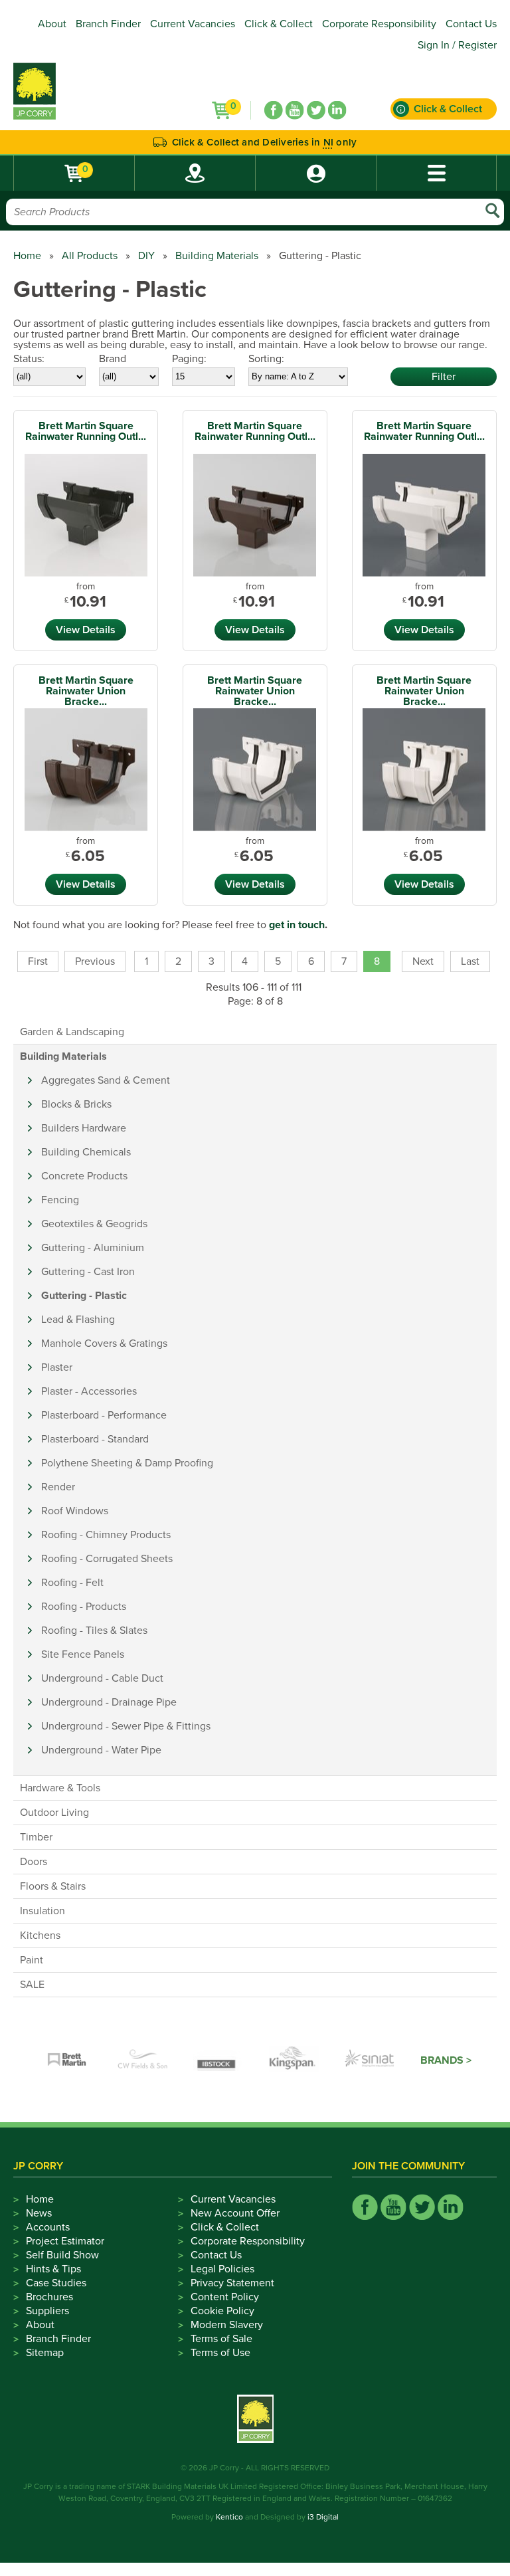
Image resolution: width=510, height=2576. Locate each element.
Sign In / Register (457, 45)
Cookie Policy (222, 2311)
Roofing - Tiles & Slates (94, 1631)
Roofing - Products (84, 1607)
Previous (95, 961)
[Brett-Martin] (67, 2060)
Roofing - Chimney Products (106, 1535)
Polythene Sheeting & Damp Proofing (127, 1463)
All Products (90, 256)
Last (470, 961)
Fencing (60, 1200)
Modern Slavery (227, 2325)
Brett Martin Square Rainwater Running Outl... (86, 431)
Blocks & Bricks (76, 1104)
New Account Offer (235, 2213)
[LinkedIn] (337, 110)
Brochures (49, 2297)
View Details (86, 630)
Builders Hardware (84, 1128)
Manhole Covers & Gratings (104, 1343)
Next (423, 961)
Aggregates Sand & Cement (106, 1080)
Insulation (42, 1911)
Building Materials (217, 256)
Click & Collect (279, 24)
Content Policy (225, 2297)
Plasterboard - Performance (104, 1415)
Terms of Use (220, 2353)
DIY (146, 256)
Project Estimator (65, 2241)
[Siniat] (370, 2060)
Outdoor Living (54, 1813)
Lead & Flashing (78, 1320)
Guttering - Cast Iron (88, 1272)
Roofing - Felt (72, 1583)
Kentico (229, 2517)
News (39, 2213)
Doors (34, 1862)
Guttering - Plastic (84, 1296)
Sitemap (45, 2353)
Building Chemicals (86, 1152)
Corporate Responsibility (379, 24)
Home (27, 256)
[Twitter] (316, 110)
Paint (32, 1960)
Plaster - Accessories (89, 1391)
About (52, 24)
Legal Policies (222, 2269)
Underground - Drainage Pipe (109, 1702)
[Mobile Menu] (436, 173)
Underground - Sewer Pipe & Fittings (126, 1726)
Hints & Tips (53, 2269)
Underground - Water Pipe (101, 1750)
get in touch (297, 925)
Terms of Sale (221, 2339)
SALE (32, 1985)
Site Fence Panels (83, 1654)
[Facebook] (274, 110)
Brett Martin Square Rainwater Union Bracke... (86, 691)
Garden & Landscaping (72, 1032)
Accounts (48, 2227)
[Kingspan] (294, 2060)
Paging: (189, 359)
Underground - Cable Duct (102, 1678)
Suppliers (47, 2311)
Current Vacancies (193, 24)
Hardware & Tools (60, 1788)
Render (58, 1487)
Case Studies (56, 2283)
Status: (29, 359)
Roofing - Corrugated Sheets (107, 1559)
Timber (36, 1837)
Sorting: (266, 359)
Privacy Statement (232, 2283)
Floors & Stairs (53, 1886)
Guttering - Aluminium (93, 1248)
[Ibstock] (218, 2060)
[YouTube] (295, 110)
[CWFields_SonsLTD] (143, 2060)
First (38, 961)
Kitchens (40, 1935)
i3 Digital (323, 2517)
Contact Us (471, 24)
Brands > (446, 2060)
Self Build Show (62, 2255)
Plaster (57, 1367)
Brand (113, 359)
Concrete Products (84, 1176)
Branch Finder (108, 24)
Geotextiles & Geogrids (94, 1224)
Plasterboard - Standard (95, 1439)
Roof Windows (75, 1511)
